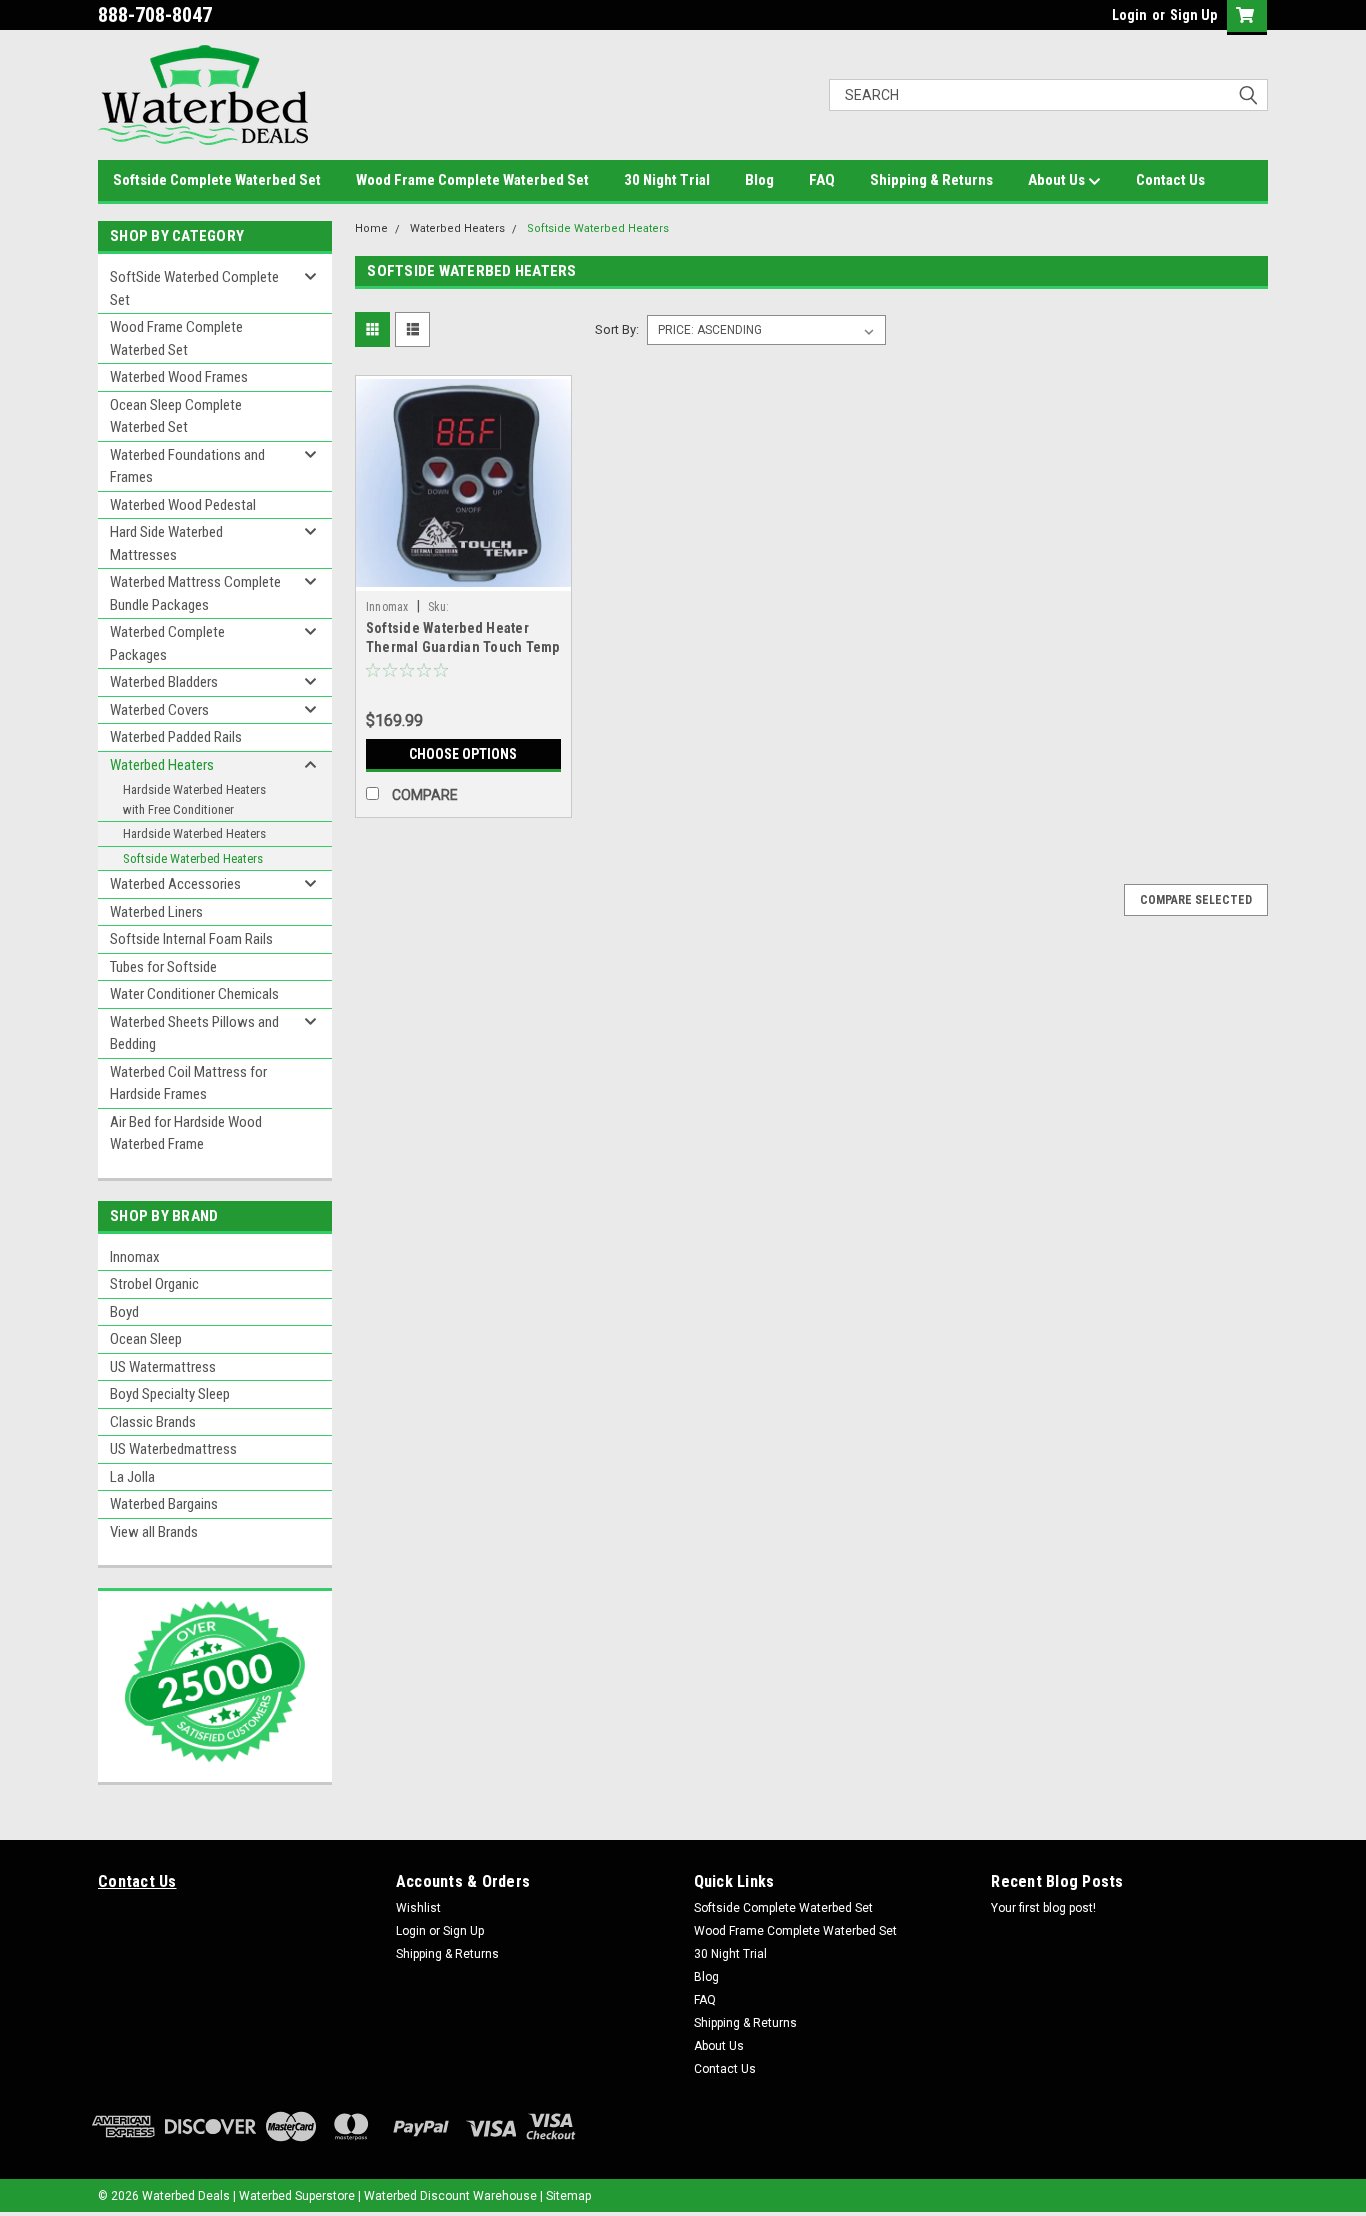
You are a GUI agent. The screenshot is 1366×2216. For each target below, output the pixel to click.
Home (371, 228)
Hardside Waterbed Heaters (194, 833)
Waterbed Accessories (175, 884)
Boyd (124, 1312)
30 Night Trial (667, 180)
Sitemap (568, 2196)
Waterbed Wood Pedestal (183, 505)
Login (1129, 15)
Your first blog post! (1043, 1908)
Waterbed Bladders (164, 682)
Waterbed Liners (156, 912)
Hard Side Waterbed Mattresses (166, 543)
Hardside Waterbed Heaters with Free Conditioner (194, 799)
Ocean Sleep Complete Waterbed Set (176, 416)
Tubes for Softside (163, 967)
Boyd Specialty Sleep (170, 1394)
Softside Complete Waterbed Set (217, 180)
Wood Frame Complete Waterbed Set (472, 180)
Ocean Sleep (146, 1339)
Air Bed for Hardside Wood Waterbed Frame (186, 1133)
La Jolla (132, 1477)
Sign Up (1193, 15)
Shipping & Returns (931, 180)
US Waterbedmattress (173, 1449)
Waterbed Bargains (164, 1504)
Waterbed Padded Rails (176, 737)
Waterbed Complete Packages (167, 643)
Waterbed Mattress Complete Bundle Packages (195, 593)
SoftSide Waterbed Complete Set (194, 288)
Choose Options (463, 754)
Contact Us (1170, 180)
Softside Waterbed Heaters (193, 858)
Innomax (135, 1257)
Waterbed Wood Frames (179, 377)
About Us (1058, 180)
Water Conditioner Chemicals (194, 994)
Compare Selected (1196, 900)
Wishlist (418, 1908)
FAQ (822, 180)
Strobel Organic (154, 1284)
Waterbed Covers (159, 710)
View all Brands (154, 1532)
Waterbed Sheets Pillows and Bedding (194, 1033)
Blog (759, 180)
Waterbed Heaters (162, 765)
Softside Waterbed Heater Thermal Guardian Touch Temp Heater (463, 647)
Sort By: (617, 329)
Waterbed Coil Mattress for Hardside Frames (188, 1083)
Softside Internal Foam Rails (191, 939)
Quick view (463, 576)
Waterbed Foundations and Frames (187, 466)
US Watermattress (163, 1367)
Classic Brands (153, 1422)
